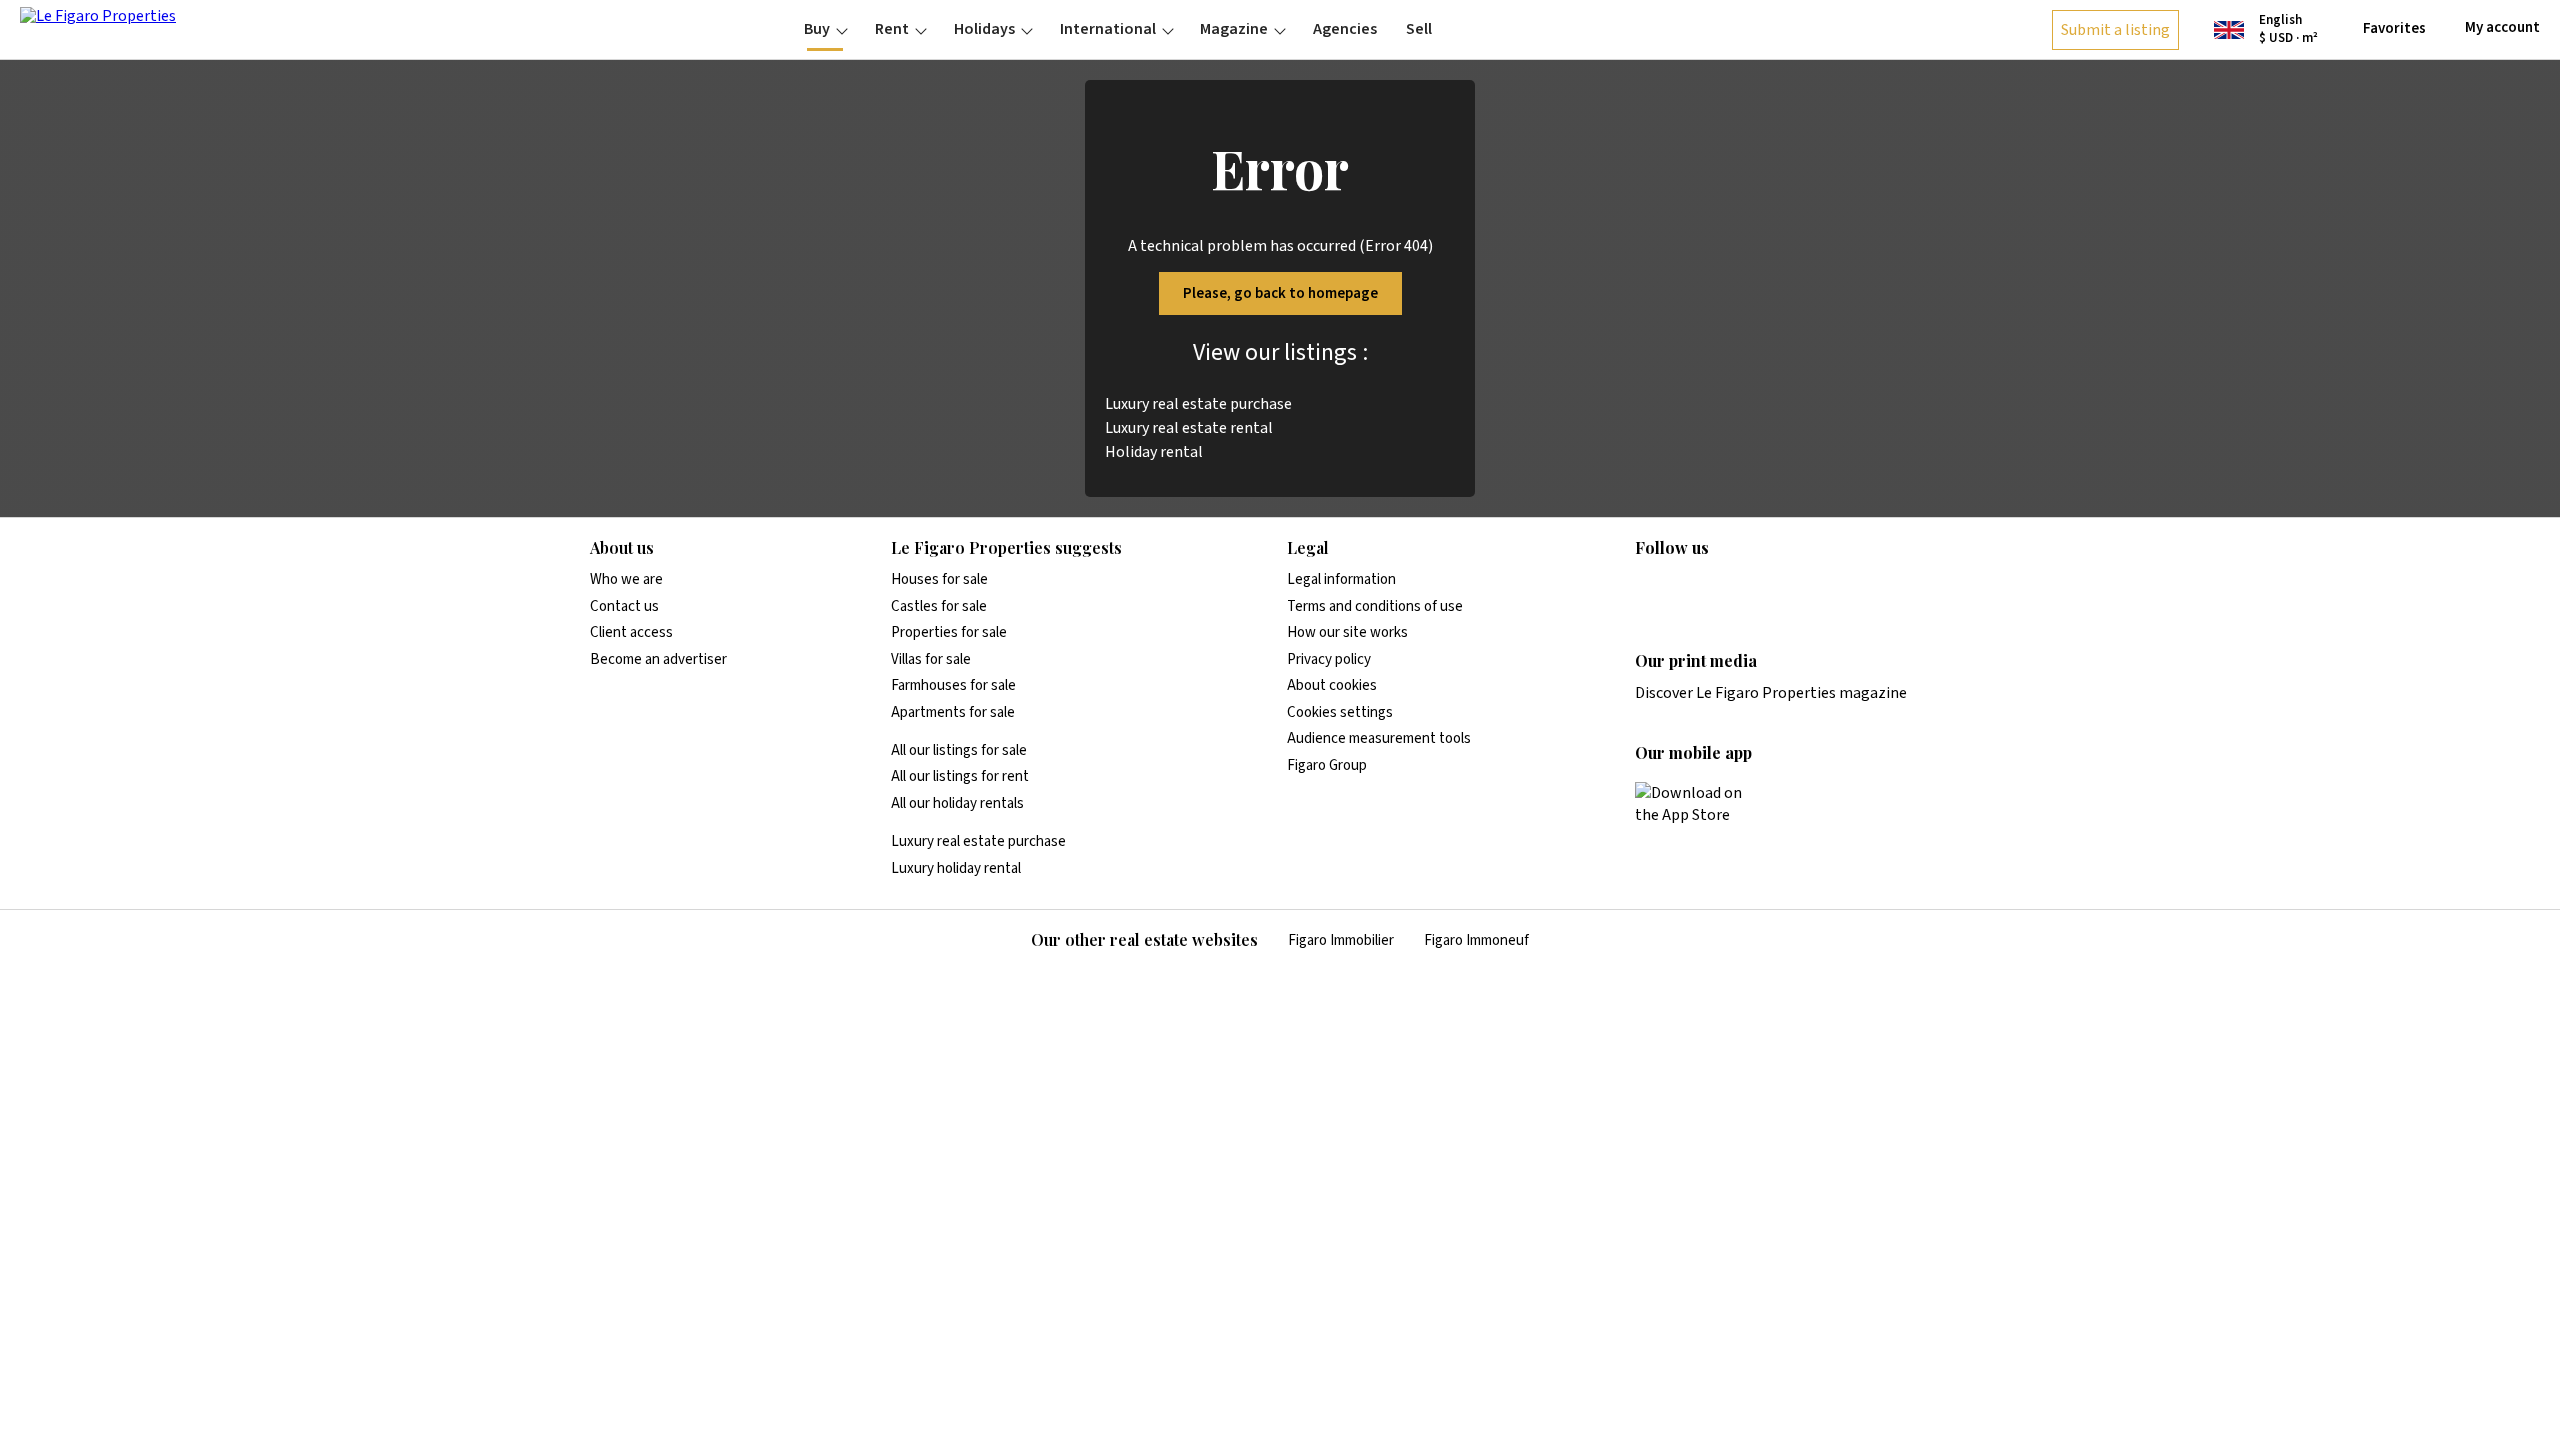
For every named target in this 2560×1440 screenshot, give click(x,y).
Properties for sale (949, 632)
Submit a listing (2115, 30)
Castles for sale (939, 606)
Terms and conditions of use (1375, 606)
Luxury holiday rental (956, 868)
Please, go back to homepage (1280, 293)
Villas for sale (931, 659)
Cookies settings (1340, 712)
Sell (1419, 29)
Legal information (1341, 579)
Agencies (1345, 29)
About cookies (1332, 685)
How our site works (1347, 632)
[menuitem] (825, 29)
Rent (892, 29)
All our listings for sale (959, 750)
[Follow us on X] (1764, 589)
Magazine (1234, 29)
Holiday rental (1154, 452)
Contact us (624, 606)
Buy (817, 29)
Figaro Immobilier (1341, 940)
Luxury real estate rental (1189, 428)
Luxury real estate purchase (1198, 404)
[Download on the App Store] (1700, 804)
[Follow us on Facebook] (1725, 589)
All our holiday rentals (957, 803)
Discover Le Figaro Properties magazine (1771, 693)
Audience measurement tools (1379, 738)
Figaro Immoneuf (1476, 940)
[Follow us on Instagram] (1686, 589)
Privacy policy (1329, 659)
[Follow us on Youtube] (1803, 589)
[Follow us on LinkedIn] (1647, 589)
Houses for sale (939, 579)
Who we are (626, 579)
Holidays (984, 29)
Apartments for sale (953, 712)
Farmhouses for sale (953, 685)
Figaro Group (1327, 765)
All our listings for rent (960, 776)
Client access (631, 632)
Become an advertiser (658, 659)
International (1108, 29)
